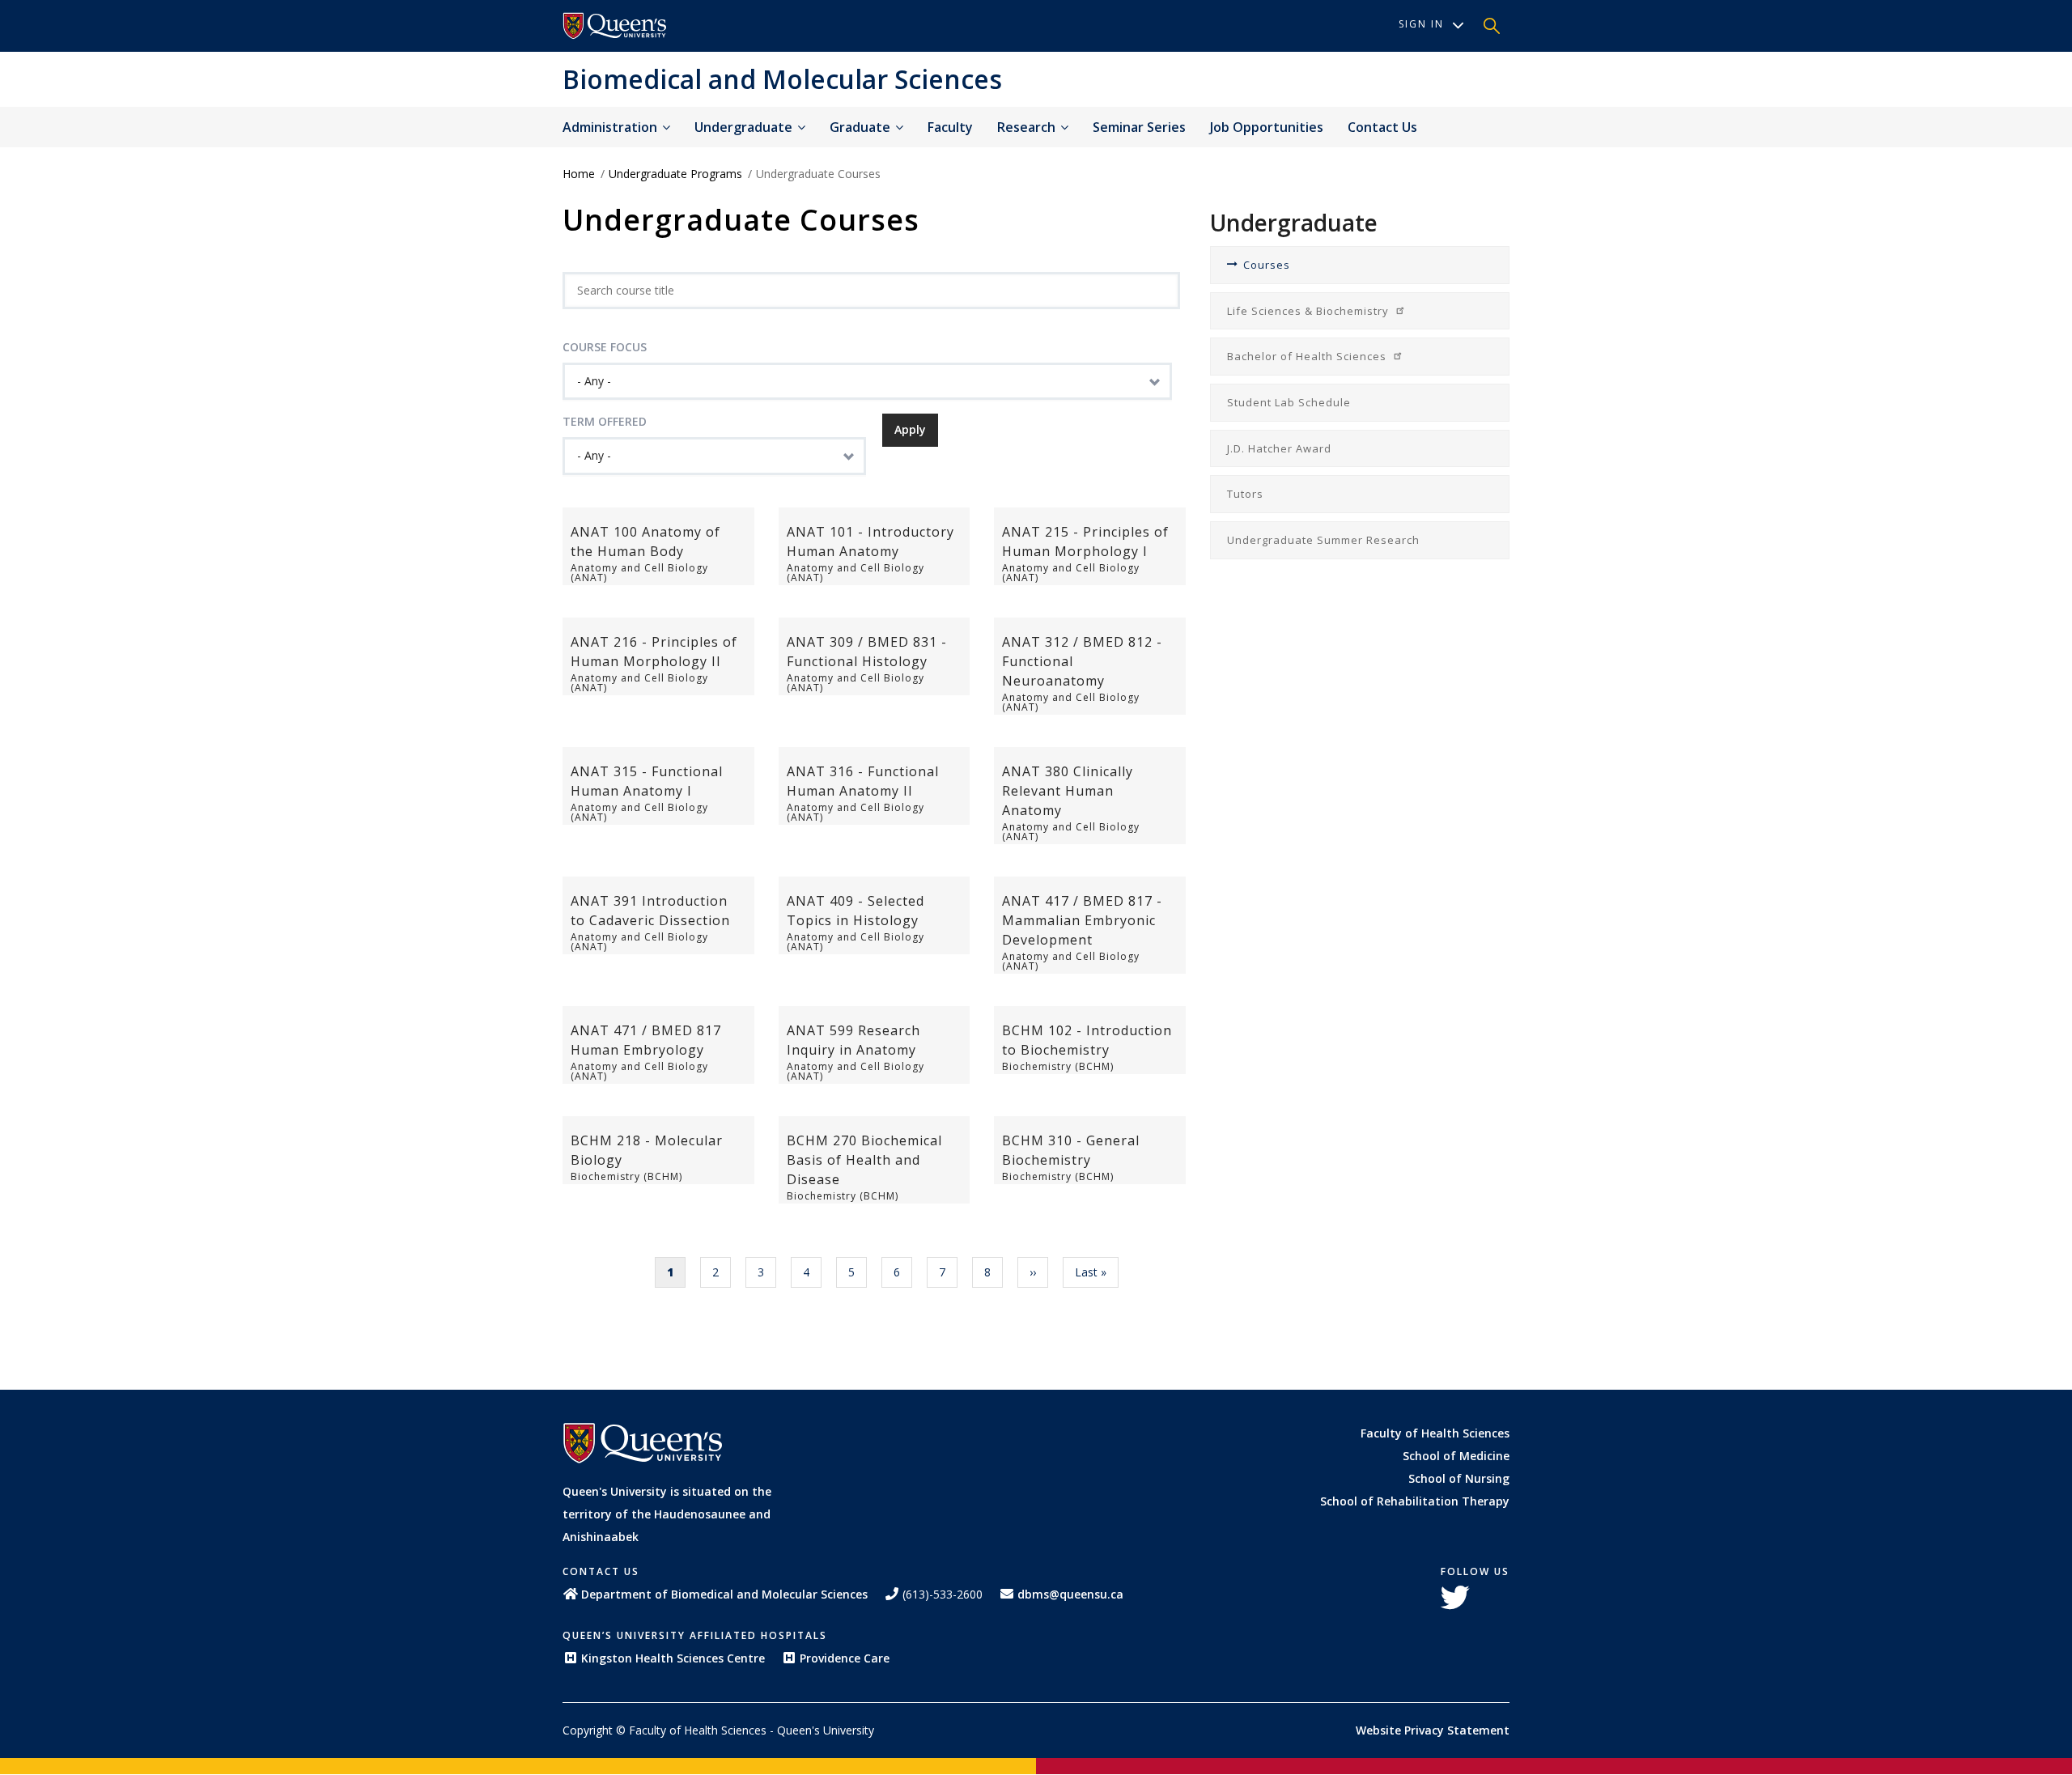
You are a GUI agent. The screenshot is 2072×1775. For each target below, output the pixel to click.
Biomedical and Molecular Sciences (782, 79)
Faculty (950, 127)
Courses (1267, 265)
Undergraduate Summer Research (1323, 540)
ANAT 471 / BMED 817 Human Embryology (646, 1040)
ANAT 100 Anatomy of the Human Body (645, 541)
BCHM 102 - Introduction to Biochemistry (1087, 1040)
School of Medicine (1456, 1456)
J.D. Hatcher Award (1279, 448)
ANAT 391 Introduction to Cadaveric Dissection (650, 911)
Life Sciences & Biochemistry (1310, 311)
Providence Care (845, 1658)
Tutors (1245, 494)
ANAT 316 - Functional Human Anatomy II (863, 781)
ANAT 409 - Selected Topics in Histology (856, 911)
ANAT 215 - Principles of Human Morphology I (1085, 541)
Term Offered (605, 421)
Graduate (862, 127)
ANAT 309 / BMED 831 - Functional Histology (867, 652)
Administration (611, 127)
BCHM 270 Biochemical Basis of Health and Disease (864, 1160)
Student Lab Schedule (1289, 402)
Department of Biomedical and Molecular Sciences (724, 1594)
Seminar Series (1139, 127)
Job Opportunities (1267, 127)
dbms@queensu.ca (1070, 1594)
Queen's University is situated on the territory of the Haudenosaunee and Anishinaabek (667, 1514)
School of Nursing (1459, 1478)
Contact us (1382, 127)
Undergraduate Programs (675, 174)
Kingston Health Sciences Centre (673, 1658)
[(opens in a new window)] (615, 26)
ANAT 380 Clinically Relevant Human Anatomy (1068, 791)
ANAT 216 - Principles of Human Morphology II (654, 652)
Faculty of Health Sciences (1435, 1433)
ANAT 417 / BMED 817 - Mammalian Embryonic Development (1082, 920)
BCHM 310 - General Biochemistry (1071, 1150)
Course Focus (605, 347)
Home (579, 174)
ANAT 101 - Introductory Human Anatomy (870, 541)
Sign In (1421, 24)
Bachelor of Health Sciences (1308, 356)
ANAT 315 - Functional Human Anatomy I (647, 781)
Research (1028, 127)
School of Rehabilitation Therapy (1415, 1501)
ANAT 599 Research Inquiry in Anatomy (853, 1040)
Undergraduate (745, 127)
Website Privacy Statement (1433, 1730)
